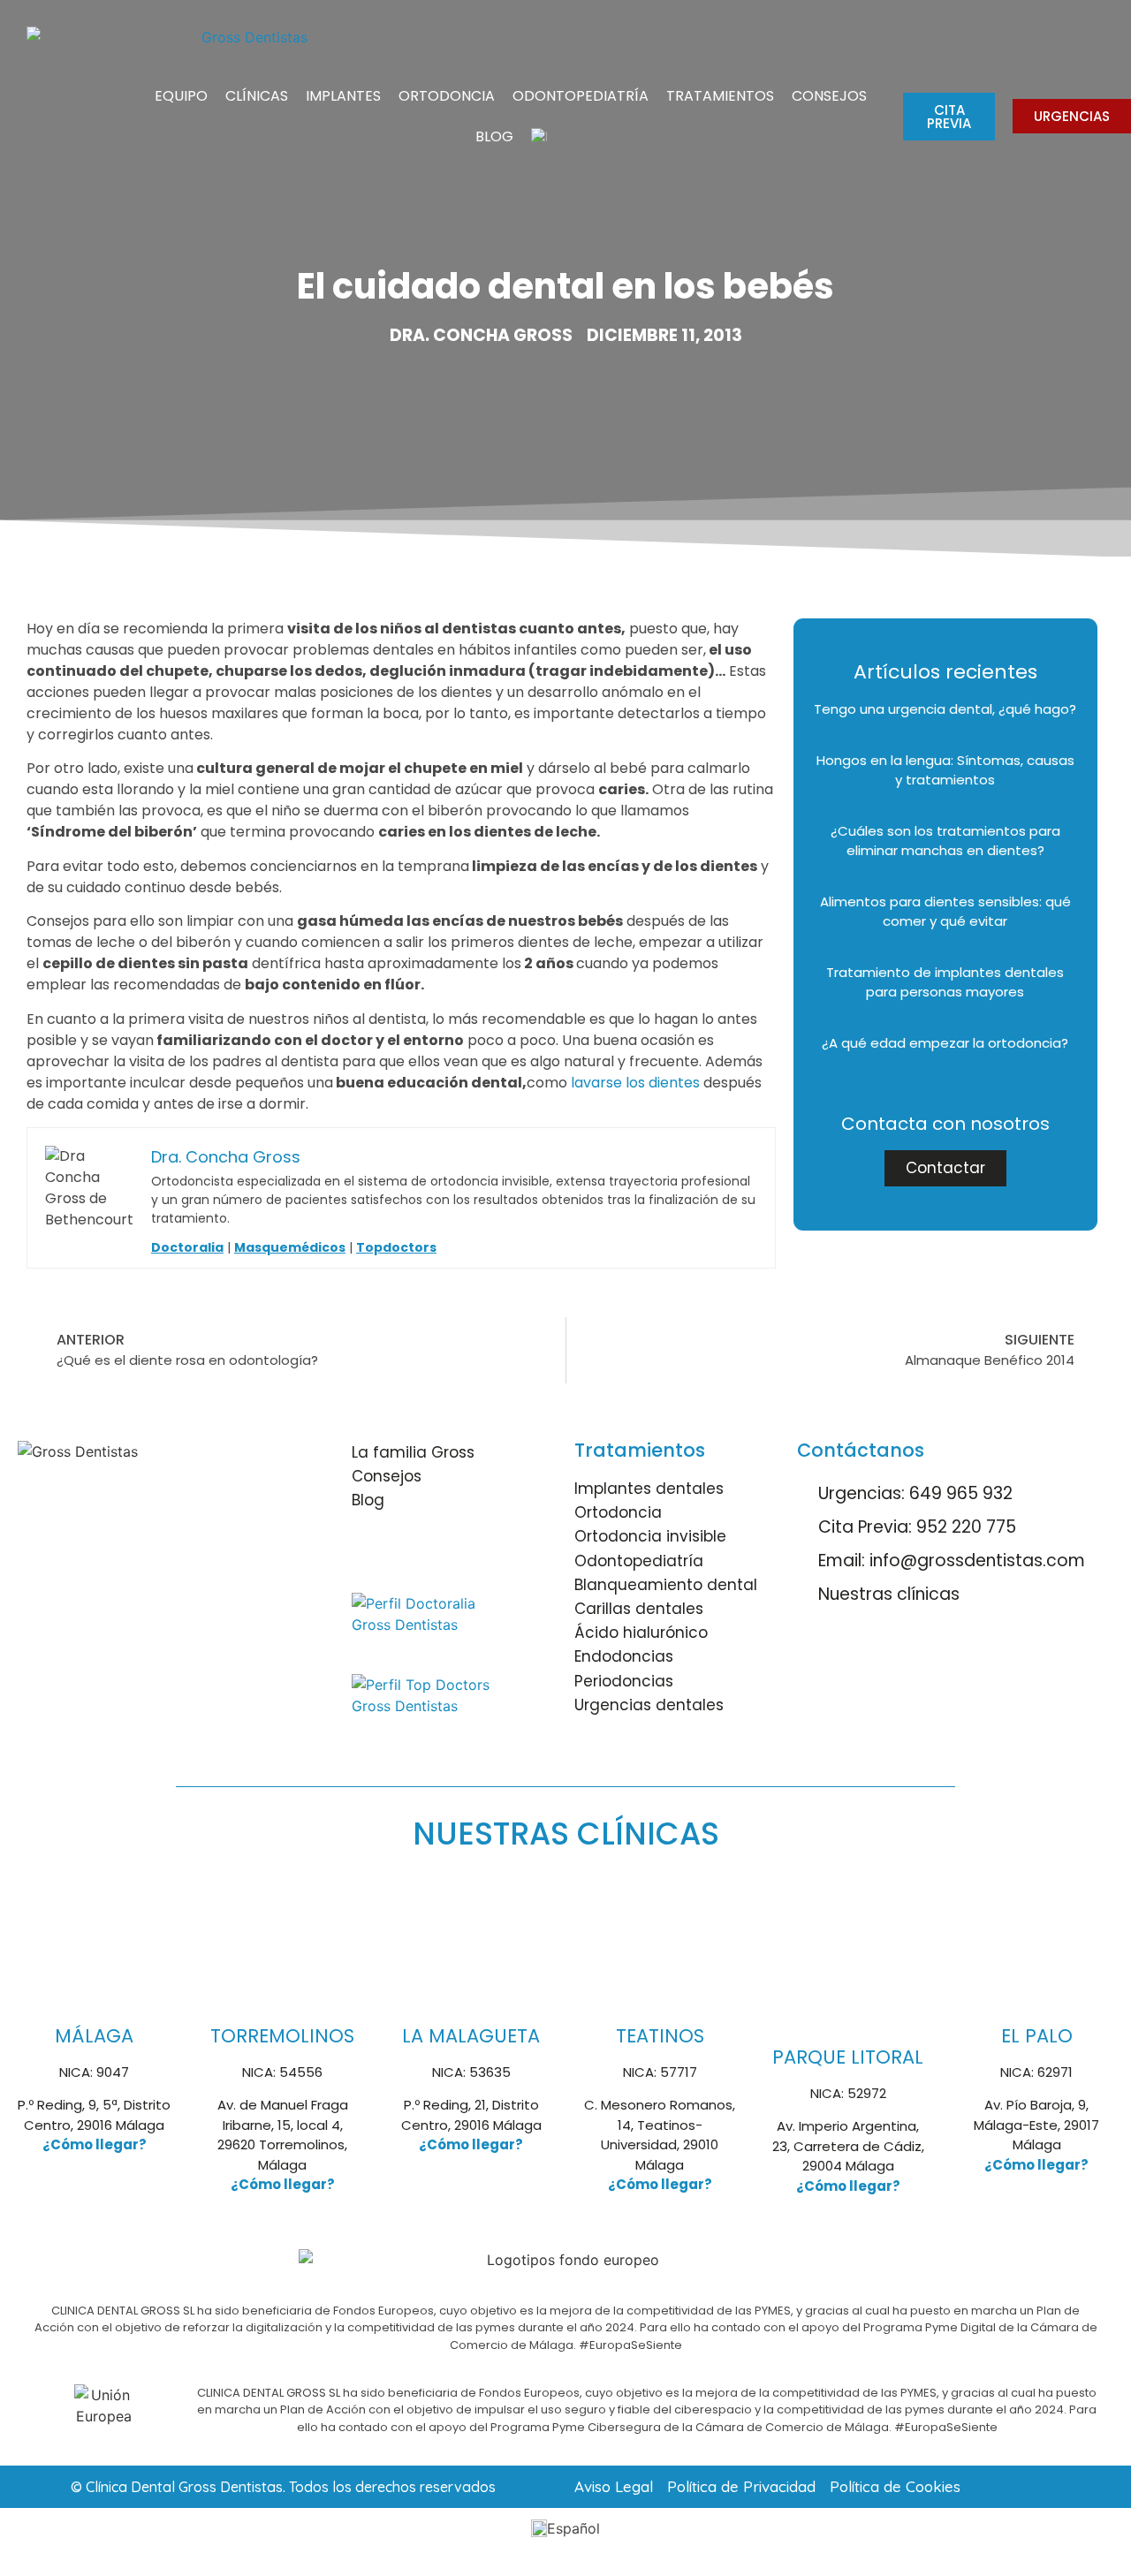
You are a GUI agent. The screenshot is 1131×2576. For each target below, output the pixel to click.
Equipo (181, 96)
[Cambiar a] (539, 137)
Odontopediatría (581, 96)
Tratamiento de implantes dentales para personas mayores (945, 982)
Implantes (343, 96)
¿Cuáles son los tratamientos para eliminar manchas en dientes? (945, 841)
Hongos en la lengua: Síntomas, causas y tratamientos (945, 770)
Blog (494, 136)
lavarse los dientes (635, 1083)
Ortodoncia (447, 96)
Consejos (829, 96)
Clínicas (257, 96)
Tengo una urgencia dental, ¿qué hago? (945, 709)
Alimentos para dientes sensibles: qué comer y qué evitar (945, 912)
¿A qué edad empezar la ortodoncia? (945, 1043)
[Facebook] (374, 1553)
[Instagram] (422, 1553)
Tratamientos (720, 96)
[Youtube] (471, 1553)
